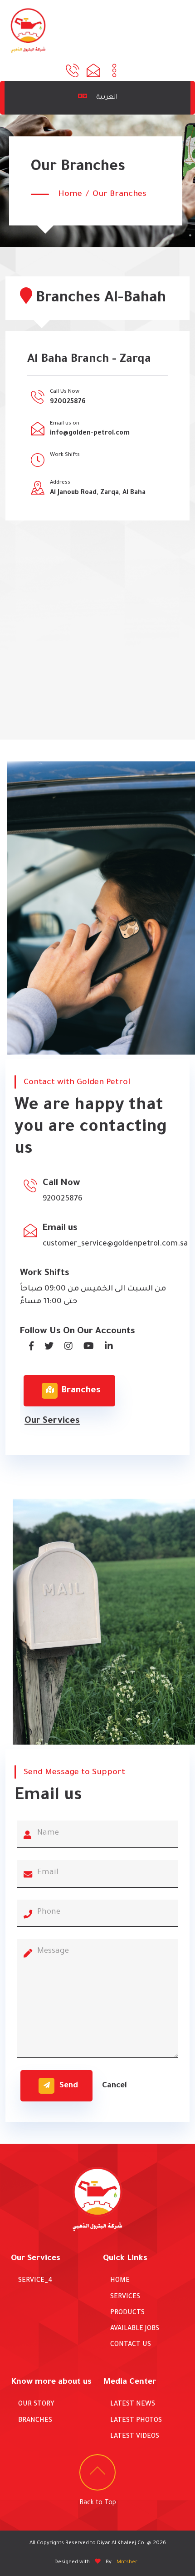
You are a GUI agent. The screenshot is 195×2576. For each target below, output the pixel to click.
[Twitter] (45, 1347)
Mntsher (127, 2563)
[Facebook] (28, 1347)
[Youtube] (85, 1347)
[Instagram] (65, 1347)
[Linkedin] (105, 1347)
